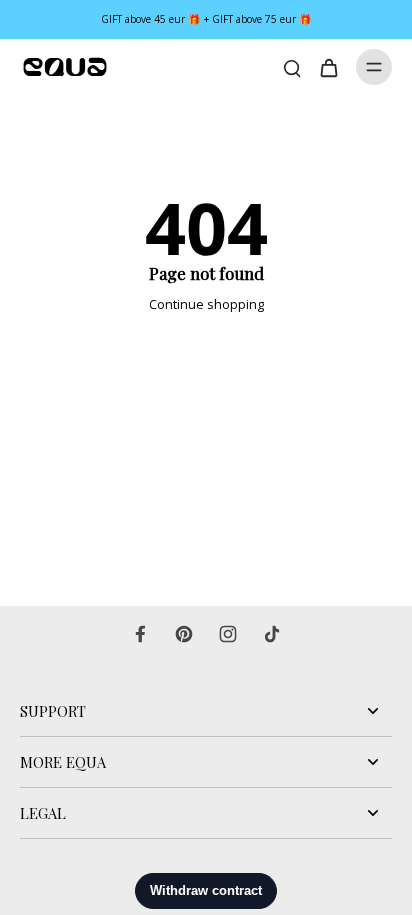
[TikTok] (272, 634)
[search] (292, 67)
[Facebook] (140, 634)
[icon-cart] (328, 67)
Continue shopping (206, 304)
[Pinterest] (184, 634)
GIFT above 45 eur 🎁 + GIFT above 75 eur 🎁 (206, 19)
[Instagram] (228, 634)
